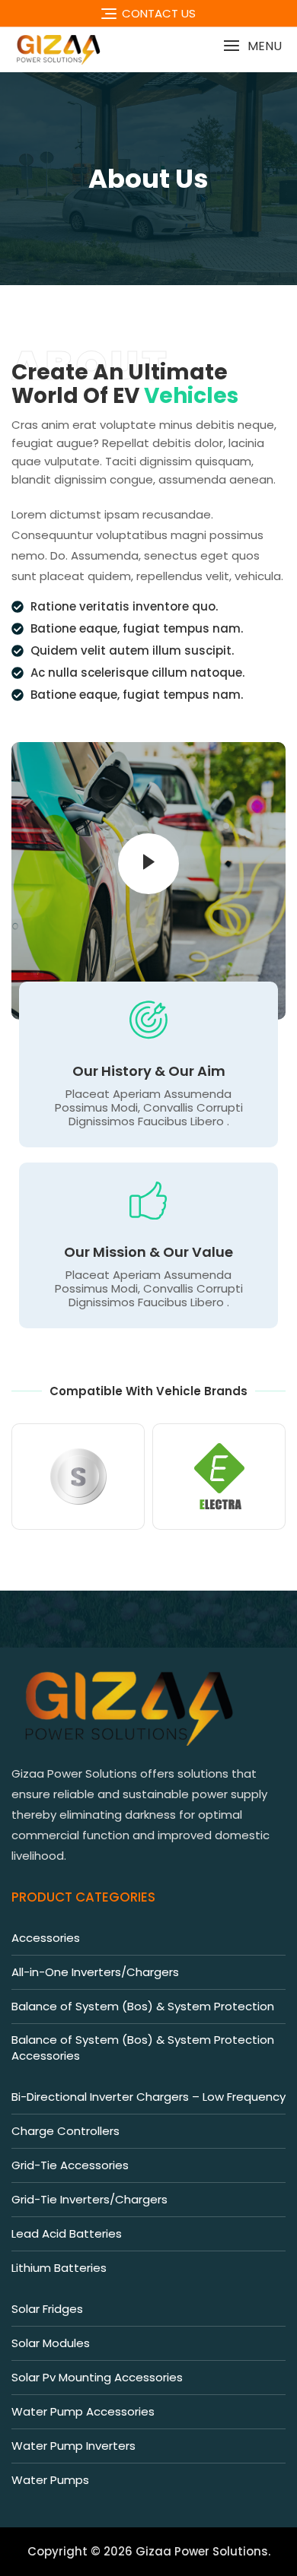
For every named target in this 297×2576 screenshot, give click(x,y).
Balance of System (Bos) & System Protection (143, 2006)
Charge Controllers (65, 2131)
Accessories (46, 1938)
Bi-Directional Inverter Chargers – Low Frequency (148, 2097)
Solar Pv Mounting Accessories (97, 2377)
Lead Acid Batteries (67, 2233)
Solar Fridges (47, 2309)
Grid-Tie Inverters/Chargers (89, 2199)
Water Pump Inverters (73, 2446)
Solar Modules (51, 2343)
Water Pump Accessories (83, 2411)
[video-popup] (148, 864)
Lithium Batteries (59, 2268)
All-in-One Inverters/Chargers (95, 1972)
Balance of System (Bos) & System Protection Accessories (143, 2048)
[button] (252, 46)
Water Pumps (50, 2480)
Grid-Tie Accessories (70, 2165)
